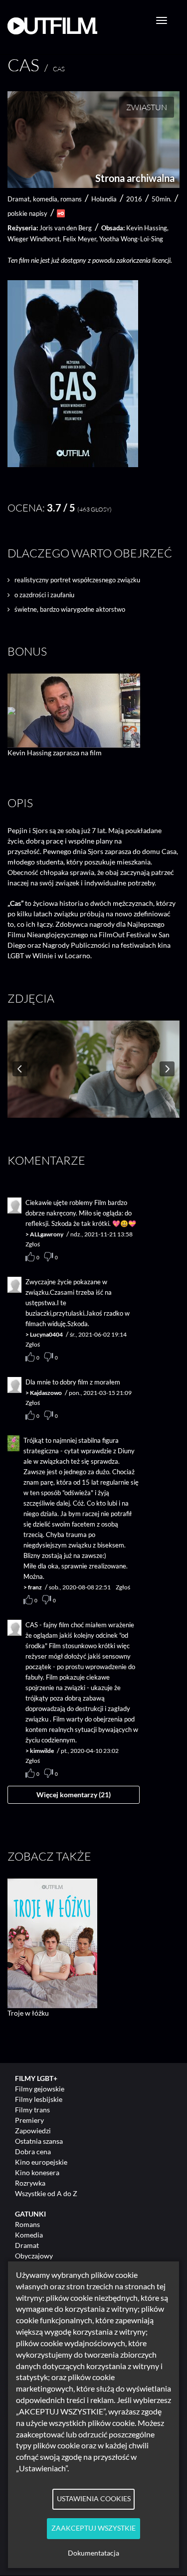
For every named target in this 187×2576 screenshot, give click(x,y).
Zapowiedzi (33, 2131)
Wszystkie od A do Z (46, 2193)
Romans (27, 2224)
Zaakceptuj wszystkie (93, 2528)
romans (71, 199)
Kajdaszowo (46, 1393)
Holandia (104, 199)
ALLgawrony (47, 1234)
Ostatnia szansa (39, 2141)
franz (35, 1587)
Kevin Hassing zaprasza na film (55, 753)
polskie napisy (27, 213)
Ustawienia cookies (94, 2499)
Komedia (29, 2235)
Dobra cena (33, 2151)
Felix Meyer (80, 239)
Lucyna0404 (46, 1334)
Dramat (27, 2245)
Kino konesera (37, 2172)
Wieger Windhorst (34, 239)
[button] (73, 464)
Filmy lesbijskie (39, 2099)
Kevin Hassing (147, 228)
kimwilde (42, 1751)
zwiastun (147, 107)
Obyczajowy (34, 2256)
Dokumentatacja (93, 2553)
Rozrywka (30, 2183)
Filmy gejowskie (40, 2089)
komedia (45, 199)
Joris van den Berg (66, 228)
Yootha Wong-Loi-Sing (131, 239)
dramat (19, 199)
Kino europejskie (41, 2162)
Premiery (29, 2120)
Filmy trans (32, 2110)
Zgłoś (33, 1244)
